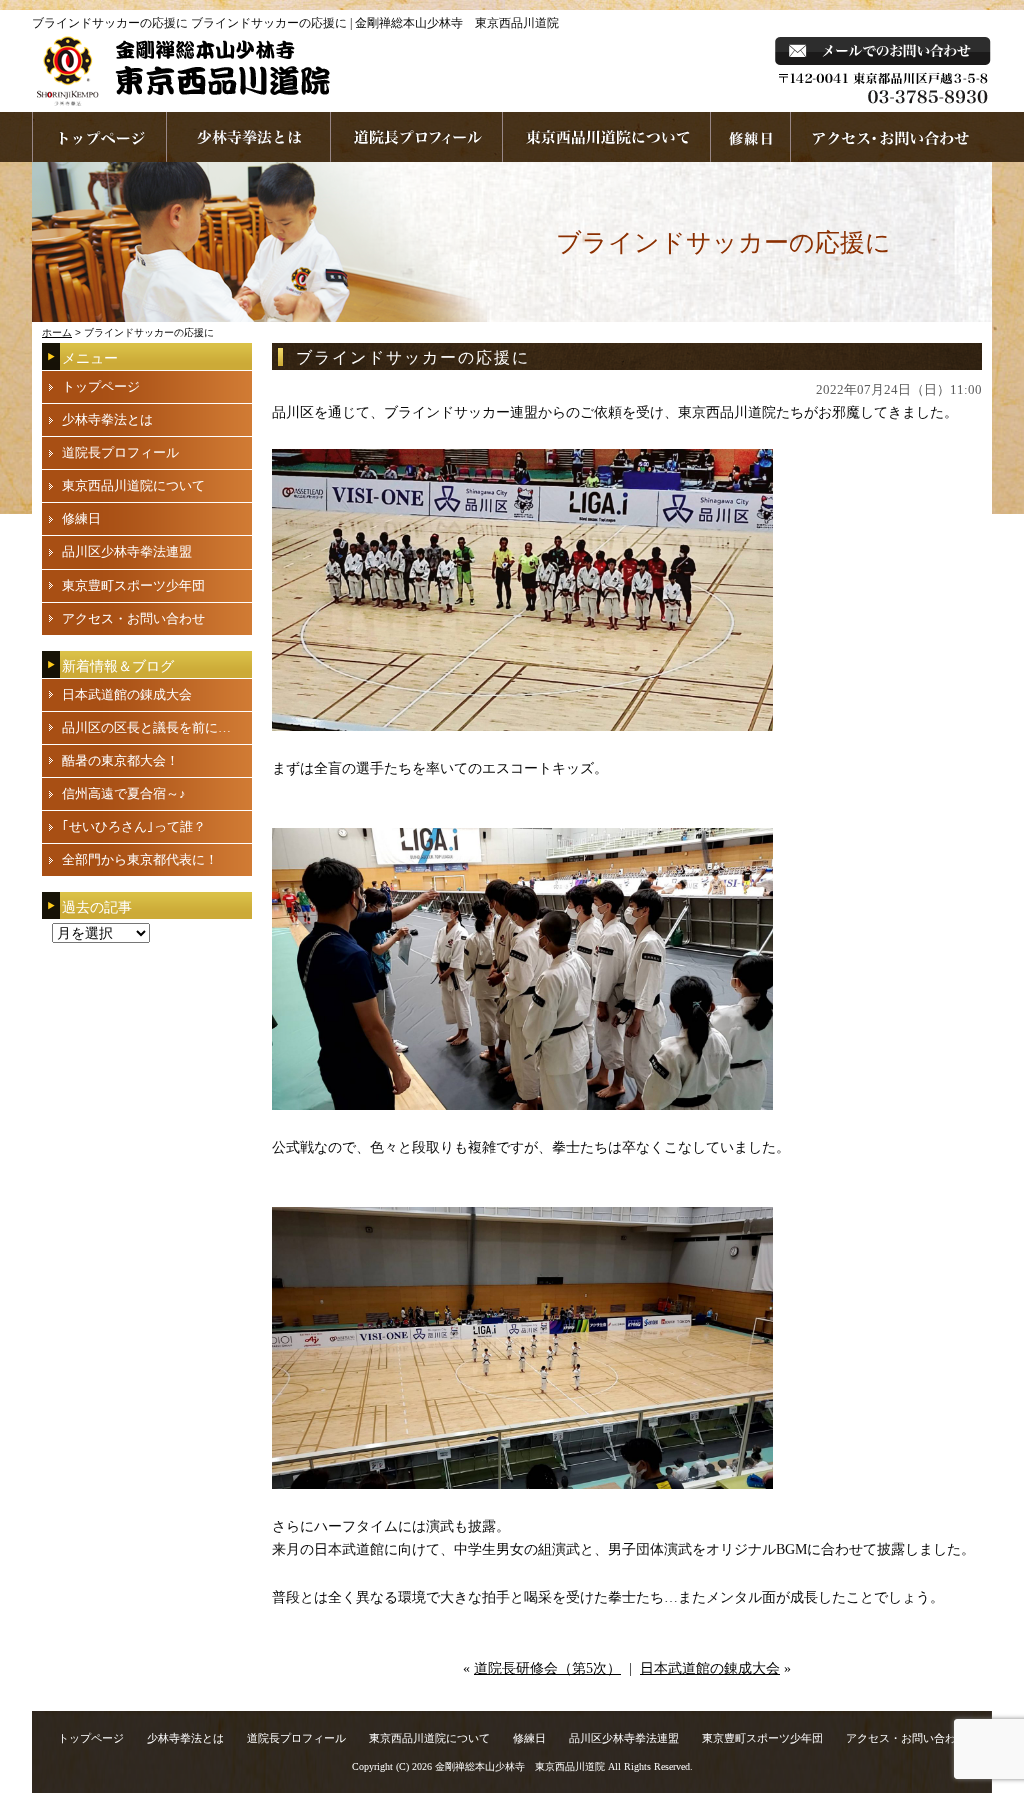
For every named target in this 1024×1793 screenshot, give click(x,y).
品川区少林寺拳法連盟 (127, 551)
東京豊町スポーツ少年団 (133, 585)
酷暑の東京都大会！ (120, 760)
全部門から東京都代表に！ (140, 859)
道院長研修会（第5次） (547, 1668)
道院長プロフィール (417, 137)
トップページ (101, 386)
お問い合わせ (891, 137)
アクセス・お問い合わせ (133, 618)
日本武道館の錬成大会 (710, 1668)
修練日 (81, 518)
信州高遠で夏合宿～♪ (124, 793)
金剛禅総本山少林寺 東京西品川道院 (520, 1766)
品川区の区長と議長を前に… (146, 727)
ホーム (57, 332)
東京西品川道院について (607, 137)
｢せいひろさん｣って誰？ (134, 826)
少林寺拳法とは (249, 137)
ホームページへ (99, 137)
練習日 (751, 137)
